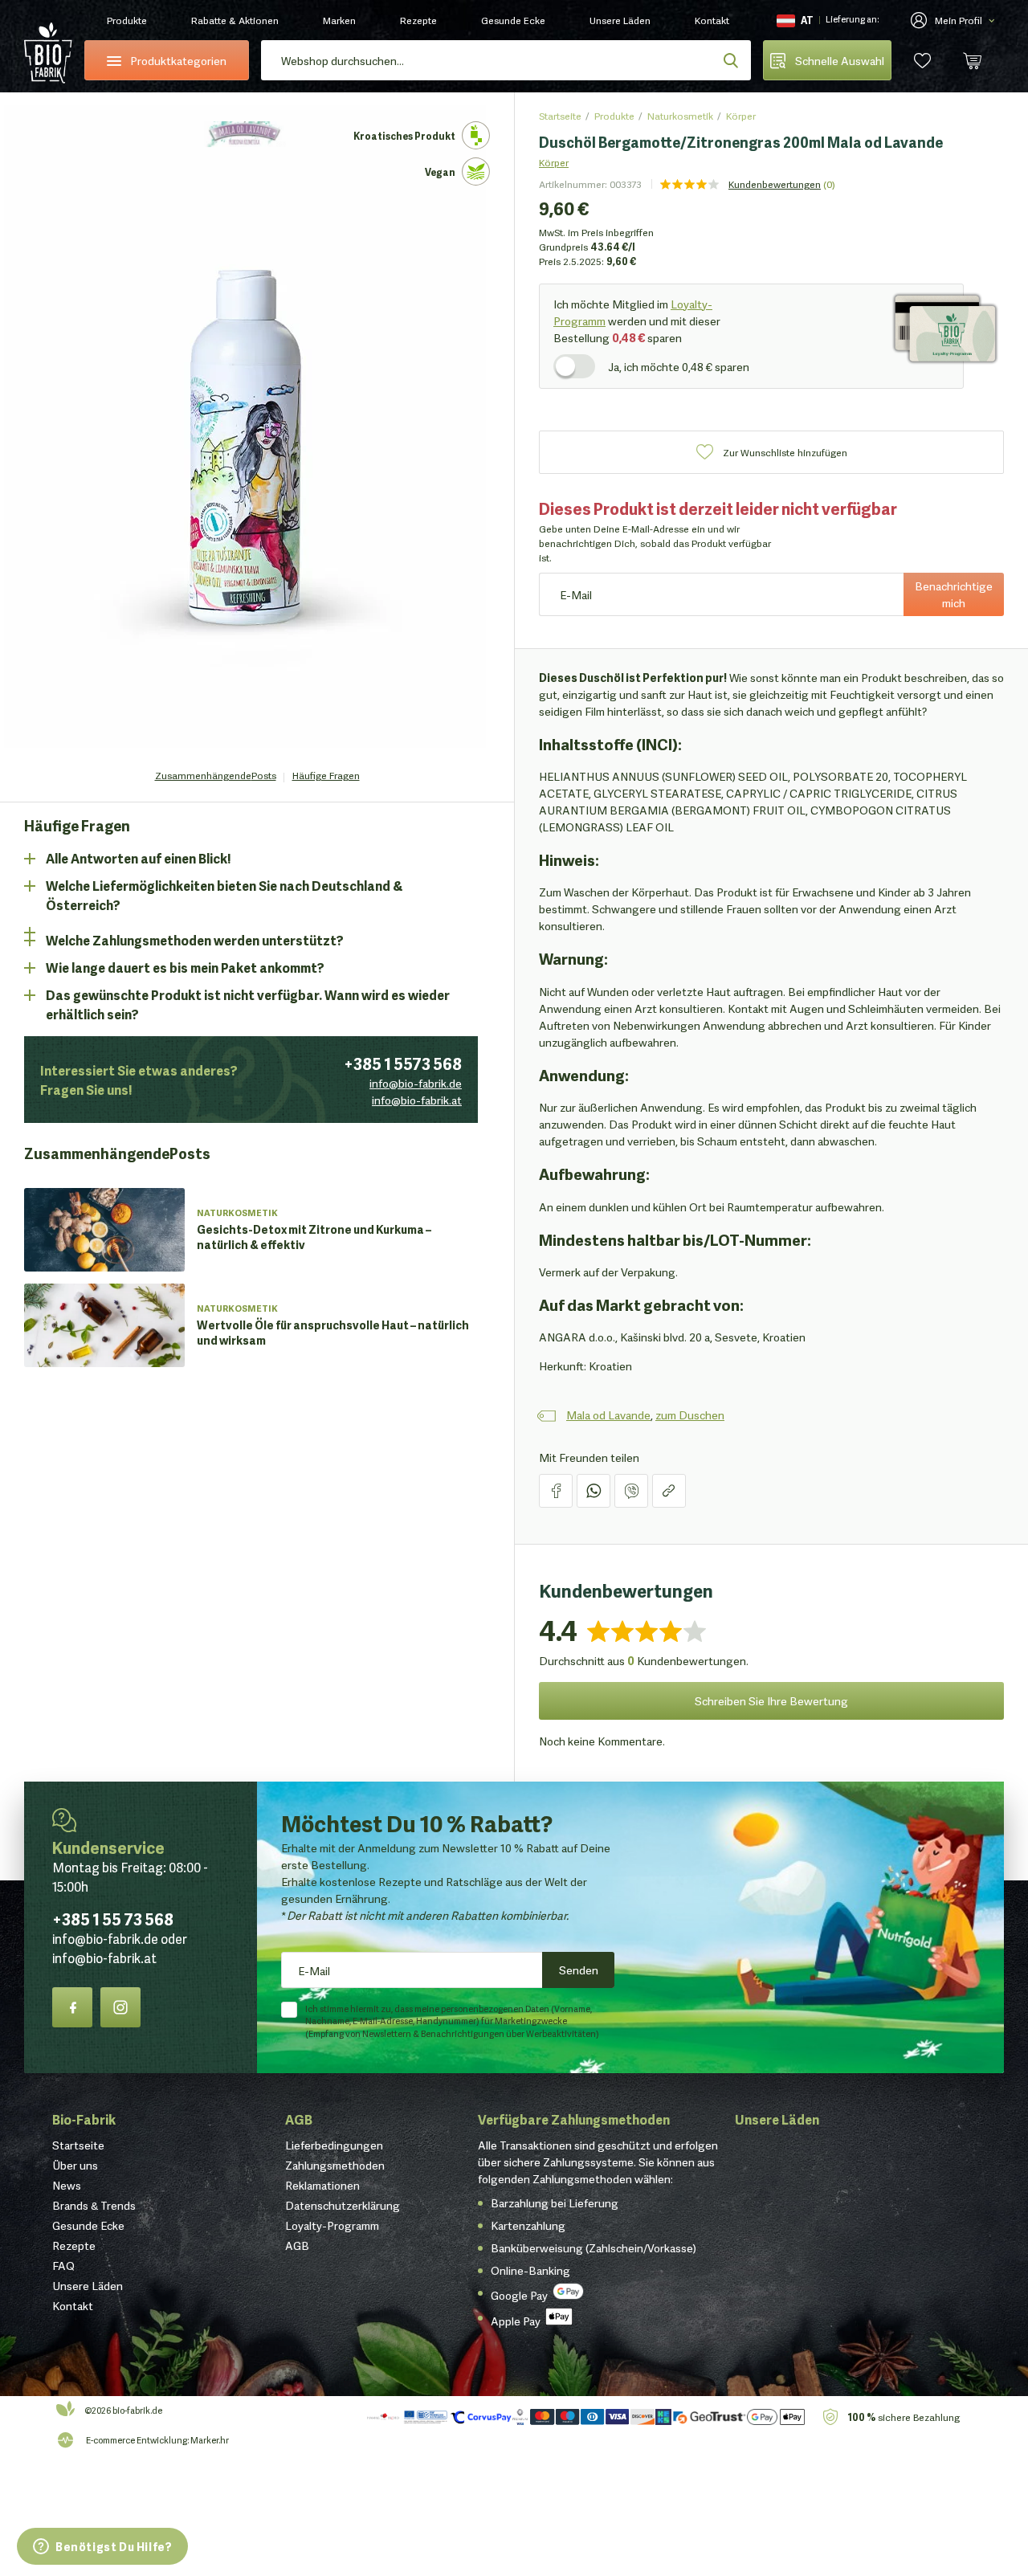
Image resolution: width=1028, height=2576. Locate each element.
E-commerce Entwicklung (137, 2439)
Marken (339, 20)
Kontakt (712, 20)
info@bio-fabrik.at (417, 1100)
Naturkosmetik (680, 115)
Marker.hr (210, 2439)
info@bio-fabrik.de (416, 1083)
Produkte (127, 20)
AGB (299, 2119)
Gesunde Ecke (513, 20)
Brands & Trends (94, 2205)
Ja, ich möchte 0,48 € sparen (679, 366)
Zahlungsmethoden (335, 2165)
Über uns (75, 2165)
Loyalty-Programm (332, 2225)
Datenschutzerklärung (343, 2205)
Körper (741, 115)
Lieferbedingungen (334, 2145)
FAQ (63, 2265)
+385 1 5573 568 (403, 1063)
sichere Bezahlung (904, 2417)
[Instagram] (120, 2007)
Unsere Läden (620, 20)
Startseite (560, 115)
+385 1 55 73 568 (113, 1918)
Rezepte (418, 20)
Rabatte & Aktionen (235, 20)
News (67, 2185)
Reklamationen (322, 2185)
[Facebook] (72, 2007)
